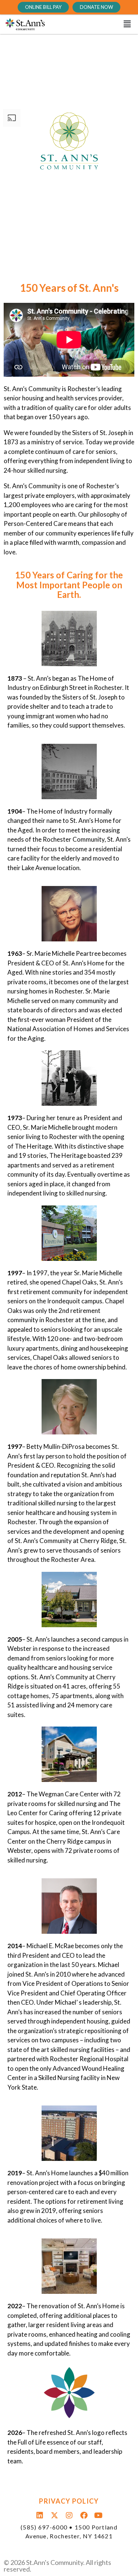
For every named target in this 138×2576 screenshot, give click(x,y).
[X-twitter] (54, 2515)
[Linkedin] (40, 2515)
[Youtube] (99, 2515)
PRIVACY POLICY (69, 2501)
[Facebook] (84, 2515)
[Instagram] (69, 2515)
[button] (93, 24)
